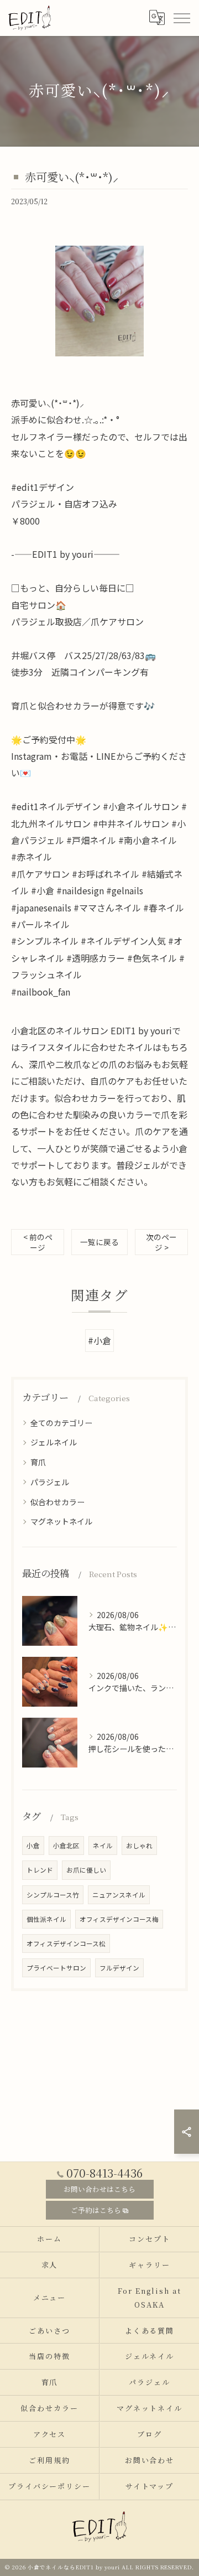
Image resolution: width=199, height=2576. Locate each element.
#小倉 (99, 1340)
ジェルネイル (54, 1442)
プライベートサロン (56, 1968)
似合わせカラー (57, 1502)
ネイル (103, 1846)
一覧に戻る (99, 1242)
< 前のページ (38, 1242)
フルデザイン (119, 1968)
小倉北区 (66, 1846)
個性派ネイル (46, 1919)
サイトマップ (150, 2486)
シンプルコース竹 (53, 1895)
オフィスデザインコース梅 (119, 1919)
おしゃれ (139, 1846)
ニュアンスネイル (119, 1895)
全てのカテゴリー (61, 1423)
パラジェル (50, 1482)
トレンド (40, 1870)
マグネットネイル (61, 1521)
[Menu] (181, 18)
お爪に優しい (86, 1870)
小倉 (33, 1846)
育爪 (38, 1462)
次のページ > (161, 1242)
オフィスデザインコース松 (66, 1943)
